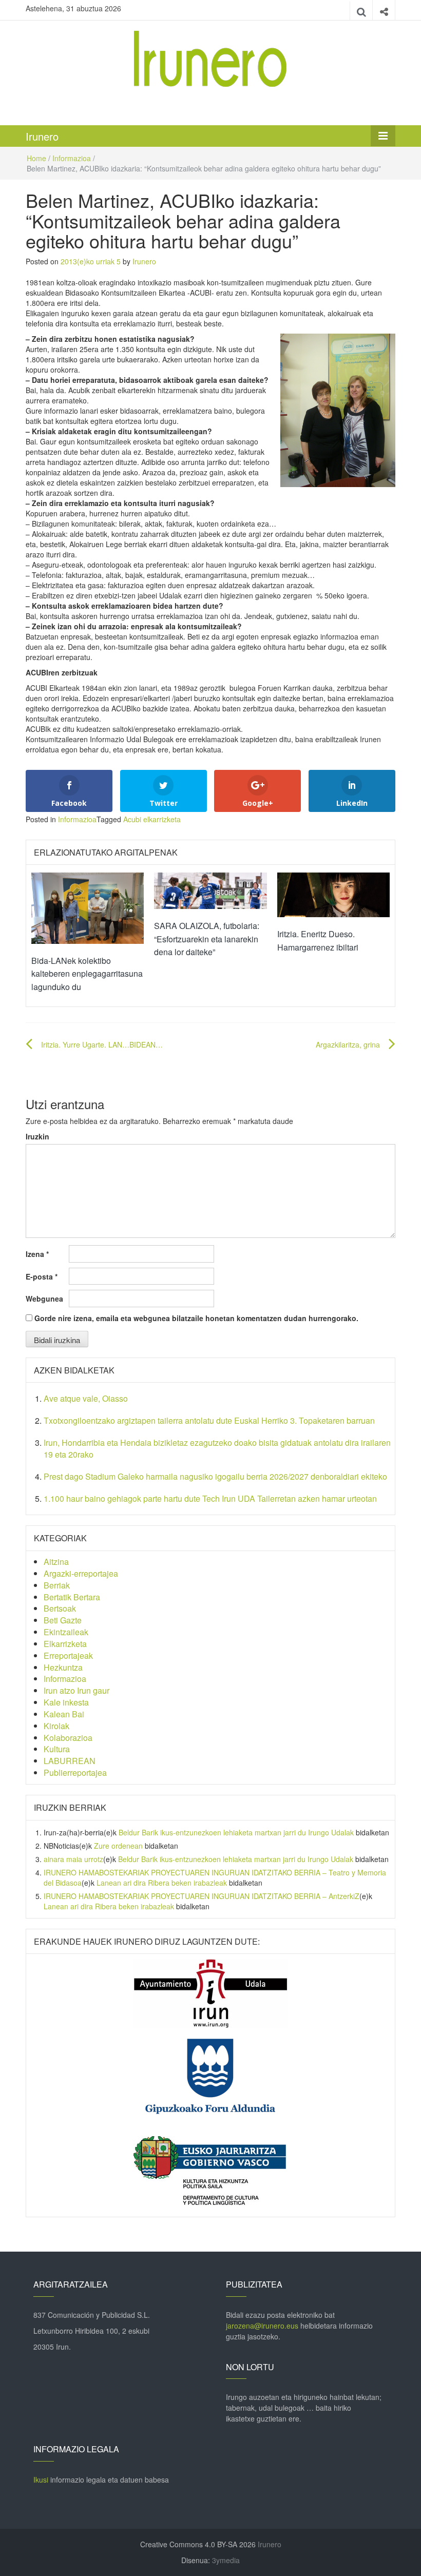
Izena (37, 1254)
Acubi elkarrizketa (152, 819)
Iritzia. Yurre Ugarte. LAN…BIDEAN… (102, 1044)
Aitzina (56, 1562)
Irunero (42, 136)
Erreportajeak (68, 1655)
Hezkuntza (63, 1667)
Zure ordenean (118, 1846)
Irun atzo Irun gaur (76, 1690)
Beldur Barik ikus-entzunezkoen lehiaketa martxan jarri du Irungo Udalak (236, 1832)
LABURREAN (70, 1761)
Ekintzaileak (66, 1632)
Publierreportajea (75, 1773)
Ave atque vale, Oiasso (86, 1398)
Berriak (57, 1585)
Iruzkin (37, 1136)
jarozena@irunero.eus (262, 2326)
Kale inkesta (66, 1702)
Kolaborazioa (68, 1738)
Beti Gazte (63, 1620)
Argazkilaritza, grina (348, 1044)
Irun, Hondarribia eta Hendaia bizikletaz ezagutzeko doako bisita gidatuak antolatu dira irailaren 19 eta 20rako (217, 1448)
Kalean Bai (64, 1714)
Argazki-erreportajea (81, 1573)
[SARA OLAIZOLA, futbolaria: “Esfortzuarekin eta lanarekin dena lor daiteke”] (210, 889)
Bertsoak (60, 1608)
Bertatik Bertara (72, 1597)
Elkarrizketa (65, 1644)
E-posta (42, 1276)
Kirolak (56, 1726)
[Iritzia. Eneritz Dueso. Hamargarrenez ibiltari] (333, 894)
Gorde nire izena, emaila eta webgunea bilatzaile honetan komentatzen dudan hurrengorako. (196, 1318)
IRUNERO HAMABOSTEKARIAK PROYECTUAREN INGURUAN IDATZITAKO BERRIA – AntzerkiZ (202, 1896)
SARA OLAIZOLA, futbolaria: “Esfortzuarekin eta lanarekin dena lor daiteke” (207, 939)
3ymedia (226, 2560)
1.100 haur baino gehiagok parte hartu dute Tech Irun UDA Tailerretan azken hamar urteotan (210, 1498)
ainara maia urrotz (73, 1859)
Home (36, 158)
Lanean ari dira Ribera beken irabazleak (162, 1883)
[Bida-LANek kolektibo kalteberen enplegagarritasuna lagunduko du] (88, 907)
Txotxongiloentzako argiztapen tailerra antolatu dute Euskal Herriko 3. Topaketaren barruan (209, 1420)
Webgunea (44, 1299)
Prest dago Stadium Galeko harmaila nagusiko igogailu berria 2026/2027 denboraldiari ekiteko (215, 1476)
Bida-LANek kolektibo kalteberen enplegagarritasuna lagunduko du (87, 974)
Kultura (57, 1749)
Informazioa (72, 158)
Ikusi (41, 2480)
